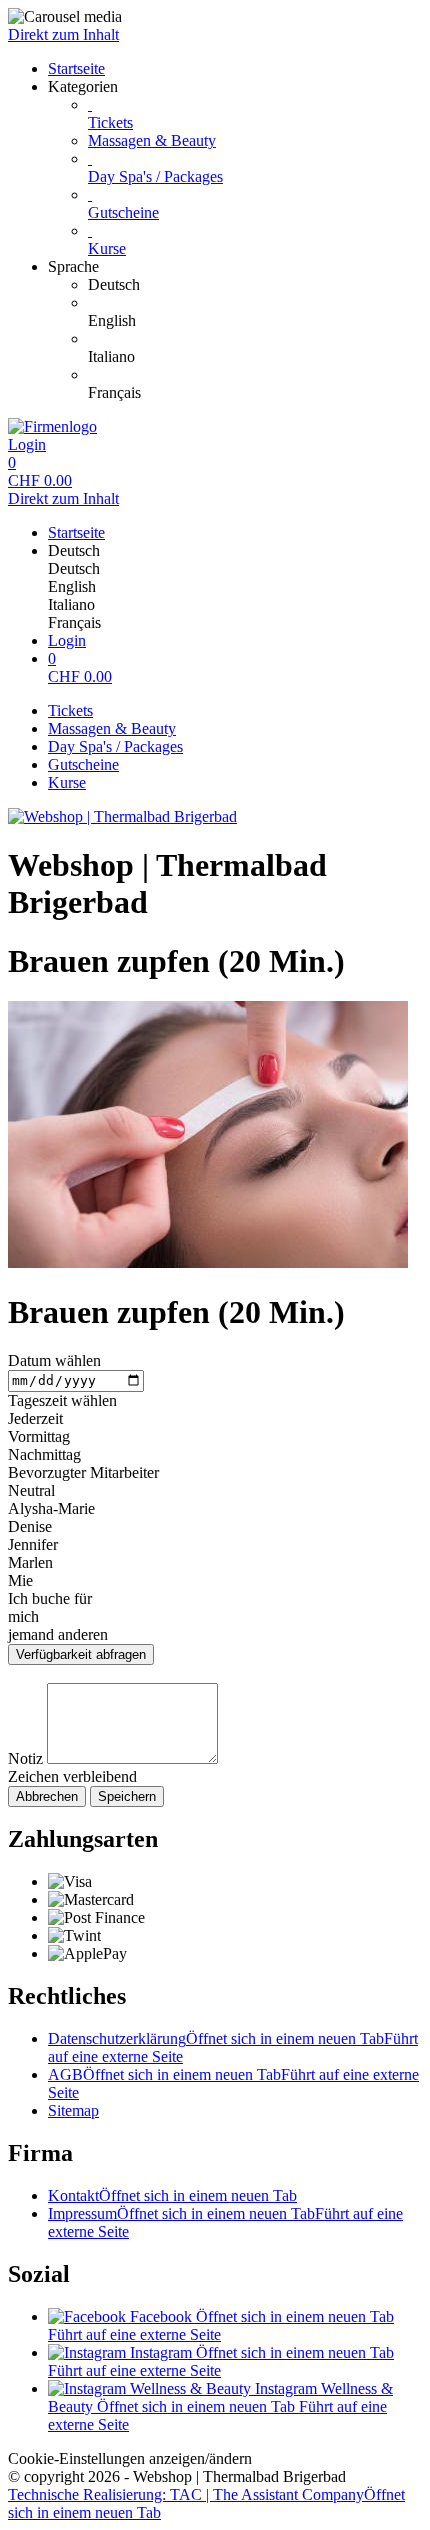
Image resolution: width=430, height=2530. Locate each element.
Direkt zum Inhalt (63, 34)
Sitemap (73, 2110)
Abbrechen (47, 1796)
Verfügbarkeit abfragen (81, 1654)
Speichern (127, 1796)
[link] (255, 285)
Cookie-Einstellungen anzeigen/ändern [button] (130, 2458)
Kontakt (172, 2195)
